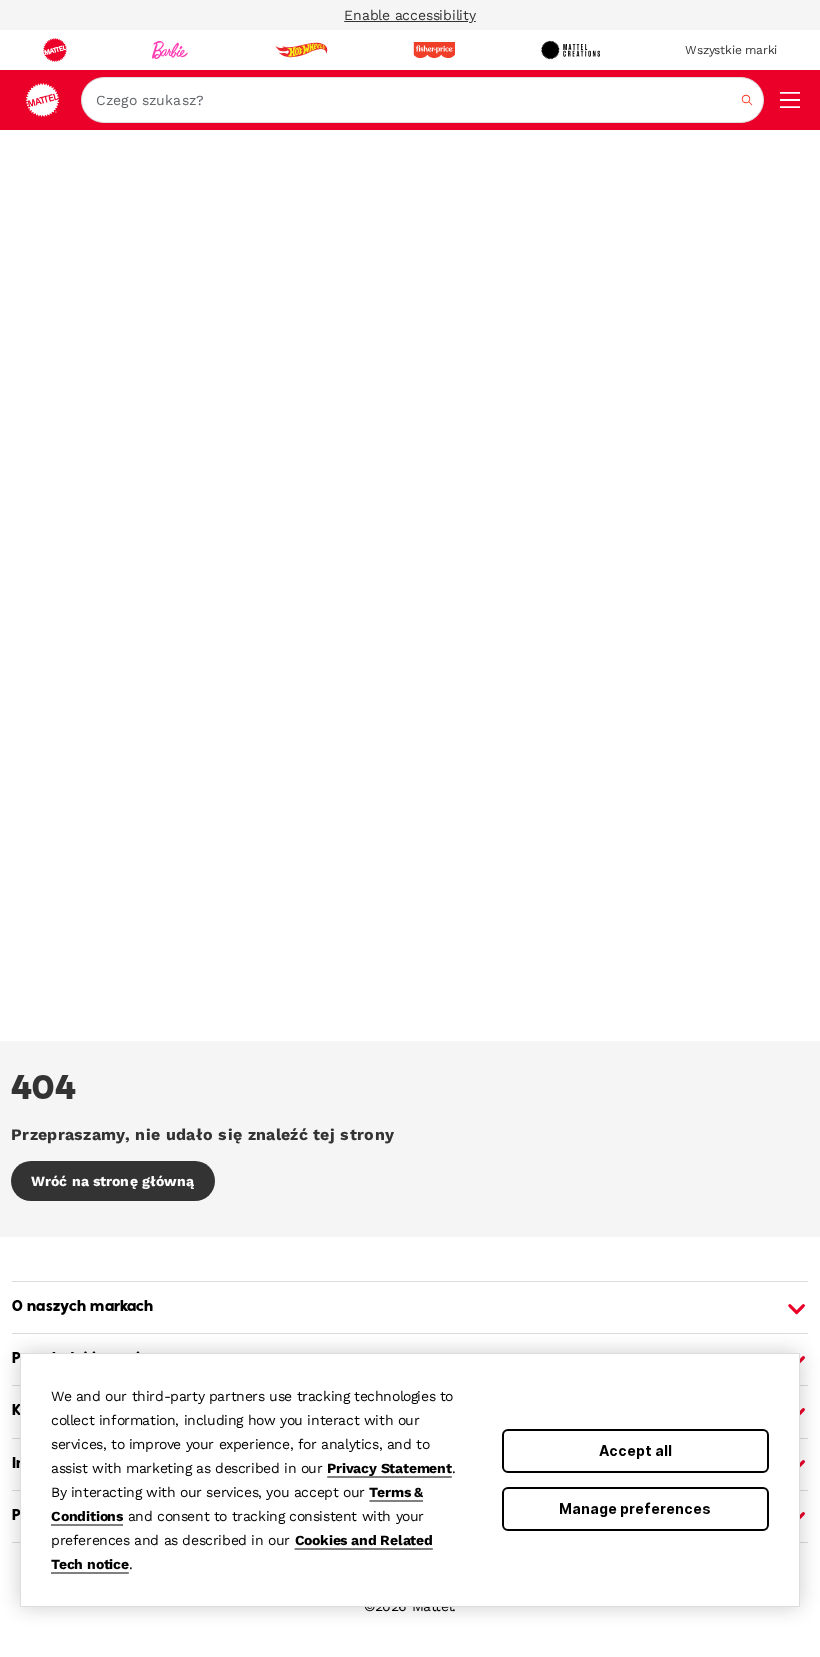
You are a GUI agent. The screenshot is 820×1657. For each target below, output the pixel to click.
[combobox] (422, 100)
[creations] (570, 50)
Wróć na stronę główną (113, 1181)
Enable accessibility (410, 15)
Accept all (635, 1450)
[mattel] (55, 50)
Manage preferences (635, 1508)
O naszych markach (82, 1307)
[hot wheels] (301, 50)
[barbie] (170, 50)
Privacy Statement (389, 1468)
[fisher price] (434, 50)
